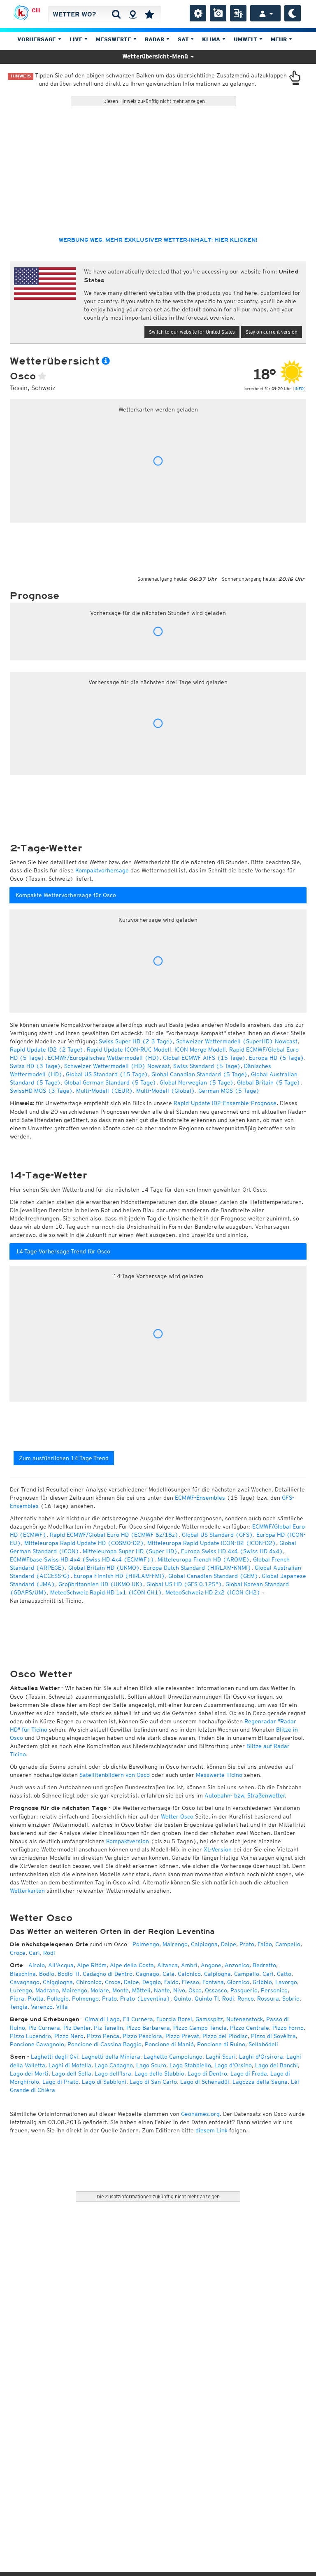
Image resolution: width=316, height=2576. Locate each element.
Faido (265, 1944)
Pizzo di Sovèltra (273, 2036)
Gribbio (262, 1982)
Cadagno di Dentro (108, 1974)
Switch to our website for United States (192, 332)
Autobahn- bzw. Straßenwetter (245, 1795)
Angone (211, 1965)
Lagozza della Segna (260, 2082)
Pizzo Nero (69, 2036)
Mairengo (175, 1944)
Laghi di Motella (70, 2065)
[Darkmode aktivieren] (293, 13)
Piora (17, 1999)
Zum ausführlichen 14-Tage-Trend (64, 1458)
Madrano (47, 1990)
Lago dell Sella (72, 2073)
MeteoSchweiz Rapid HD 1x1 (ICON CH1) (106, 1592)
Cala (168, 1974)
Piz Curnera (44, 2028)
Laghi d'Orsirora (261, 2057)
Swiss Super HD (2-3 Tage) (136, 1041)
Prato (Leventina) (145, 1999)
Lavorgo (286, 1982)
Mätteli (141, 1990)
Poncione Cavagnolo (37, 2044)
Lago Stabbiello (190, 2065)
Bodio (47, 1974)
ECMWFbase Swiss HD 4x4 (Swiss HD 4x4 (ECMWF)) (82, 1559)
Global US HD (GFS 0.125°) (184, 1584)
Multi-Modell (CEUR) (105, 1091)
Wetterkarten (27, 1891)
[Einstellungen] (198, 13)
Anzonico (237, 1965)
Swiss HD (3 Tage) (35, 1066)
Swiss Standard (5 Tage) (207, 1066)
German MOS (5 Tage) (229, 1091)
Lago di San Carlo (153, 2082)
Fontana (213, 1982)
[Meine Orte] (149, 14)
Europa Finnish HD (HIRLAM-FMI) (119, 1576)
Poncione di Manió (169, 2044)
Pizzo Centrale (250, 2028)
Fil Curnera (138, 2019)
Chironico (89, 1982)
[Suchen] (116, 14)
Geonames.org (200, 2114)
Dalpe (229, 1944)
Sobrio (291, 1999)
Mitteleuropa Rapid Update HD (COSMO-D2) (84, 1543)
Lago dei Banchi (276, 2065)
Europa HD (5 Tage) (276, 1058)
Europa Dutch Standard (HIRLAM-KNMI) (197, 1568)
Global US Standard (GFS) (217, 1535)
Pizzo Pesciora (142, 2036)
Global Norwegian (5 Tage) (197, 1082)
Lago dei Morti (29, 2073)
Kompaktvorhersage (102, 870)
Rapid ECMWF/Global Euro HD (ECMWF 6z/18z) (114, 1535)
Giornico (238, 1982)
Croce (18, 1953)
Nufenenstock (245, 2019)
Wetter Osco (177, 1816)
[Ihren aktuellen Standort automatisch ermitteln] (133, 14)
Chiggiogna (58, 1982)
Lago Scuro (151, 2065)
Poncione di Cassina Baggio (105, 2044)
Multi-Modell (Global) (166, 1091)
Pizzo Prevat (182, 2036)
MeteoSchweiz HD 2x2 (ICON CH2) (213, 1592)
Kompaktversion (128, 1841)
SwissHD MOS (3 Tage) (41, 1091)
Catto (284, 1974)
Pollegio (58, 1999)
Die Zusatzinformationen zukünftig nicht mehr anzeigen (158, 2196)
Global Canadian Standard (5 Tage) (200, 1074)
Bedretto (264, 1965)
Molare (100, 1990)
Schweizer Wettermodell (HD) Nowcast (117, 1066)
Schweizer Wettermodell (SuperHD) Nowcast (237, 1041)
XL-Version (218, 1849)
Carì (34, 1953)
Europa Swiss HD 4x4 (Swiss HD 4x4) (232, 1551)
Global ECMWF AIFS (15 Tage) (204, 1058)
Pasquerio (244, 1990)
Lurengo (21, 1990)
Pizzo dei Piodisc (225, 2036)
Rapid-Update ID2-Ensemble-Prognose (225, 1103)
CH (36, 10)
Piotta (36, 1999)
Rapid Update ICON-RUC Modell (129, 1050)
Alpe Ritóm (92, 1965)
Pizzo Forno (288, 2028)
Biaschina (23, 1974)
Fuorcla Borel (174, 2019)
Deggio (152, 1982)
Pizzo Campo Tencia (200, 2028)
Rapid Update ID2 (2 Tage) (47, 1050)
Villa (62, 2007)
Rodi (49, 1953)
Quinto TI (207, 1999)
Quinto (182, 1999)
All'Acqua (61, 1965)
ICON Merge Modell (200, 1050)
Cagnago (148, 1974)
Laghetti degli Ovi (55, 2057)
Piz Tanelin (108, 2028)
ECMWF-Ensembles (200, 1498)
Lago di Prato (60, 2082)
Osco (195, 1990)
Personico (274, 1990)
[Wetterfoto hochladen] (218, 13)
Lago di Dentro (207, 2073)
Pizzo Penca (103, 2036)
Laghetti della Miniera (111, 2057)
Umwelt (246, 39)
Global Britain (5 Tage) (269, 1082)
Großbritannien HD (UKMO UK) (101, 1584)
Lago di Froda (249, 2073)
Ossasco (216, 1990)
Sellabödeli (263, 2044)
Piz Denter (77, 2028)
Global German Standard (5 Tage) (110, 1082)
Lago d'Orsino (233, 2065)
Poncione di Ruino (221, 2044)
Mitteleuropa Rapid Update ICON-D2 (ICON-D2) (212, 1543)
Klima (212, 39)
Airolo (37, 1965)
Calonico (189, 1974)
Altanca (167, 1965)
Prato (247, 1944)
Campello (288, 1944)
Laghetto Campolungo (173, 2057)
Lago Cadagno (114, 2065)
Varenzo (42, 2007)
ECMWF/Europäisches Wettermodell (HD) (104, 1058)
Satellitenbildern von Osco (115, 1775)
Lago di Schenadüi (205, 2082)
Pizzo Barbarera (148, 2028)
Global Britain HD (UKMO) (104, 1568)
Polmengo (146, 1944)
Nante (162, 1990)
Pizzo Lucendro (30, 2036)
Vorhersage (37, 39)
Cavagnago (25, 1982)
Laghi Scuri (221, 2057)
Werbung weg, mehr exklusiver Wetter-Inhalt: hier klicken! (158, 240)
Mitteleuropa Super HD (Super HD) (130, 1551)
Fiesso (191, 1982)
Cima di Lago (102, 2019)
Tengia (19, 2007)
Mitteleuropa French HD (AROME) (204, 1559)
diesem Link (211, 2130)
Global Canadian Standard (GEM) (213, 1576)
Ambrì (189, 1965)
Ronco (246, 1999)
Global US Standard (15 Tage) (107, 1074)
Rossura (268, 1999)
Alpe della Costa (132, 1965)
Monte (121, 1990)
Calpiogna (204, 1944)
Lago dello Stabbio (159, 2073)
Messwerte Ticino (219, 1775)
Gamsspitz (209, 2019)
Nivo (179, 1990)
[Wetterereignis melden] (238, 13)
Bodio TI (69, 1974)
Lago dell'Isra (113, 2073)
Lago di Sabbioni (104, 2082)
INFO (299, 388)
